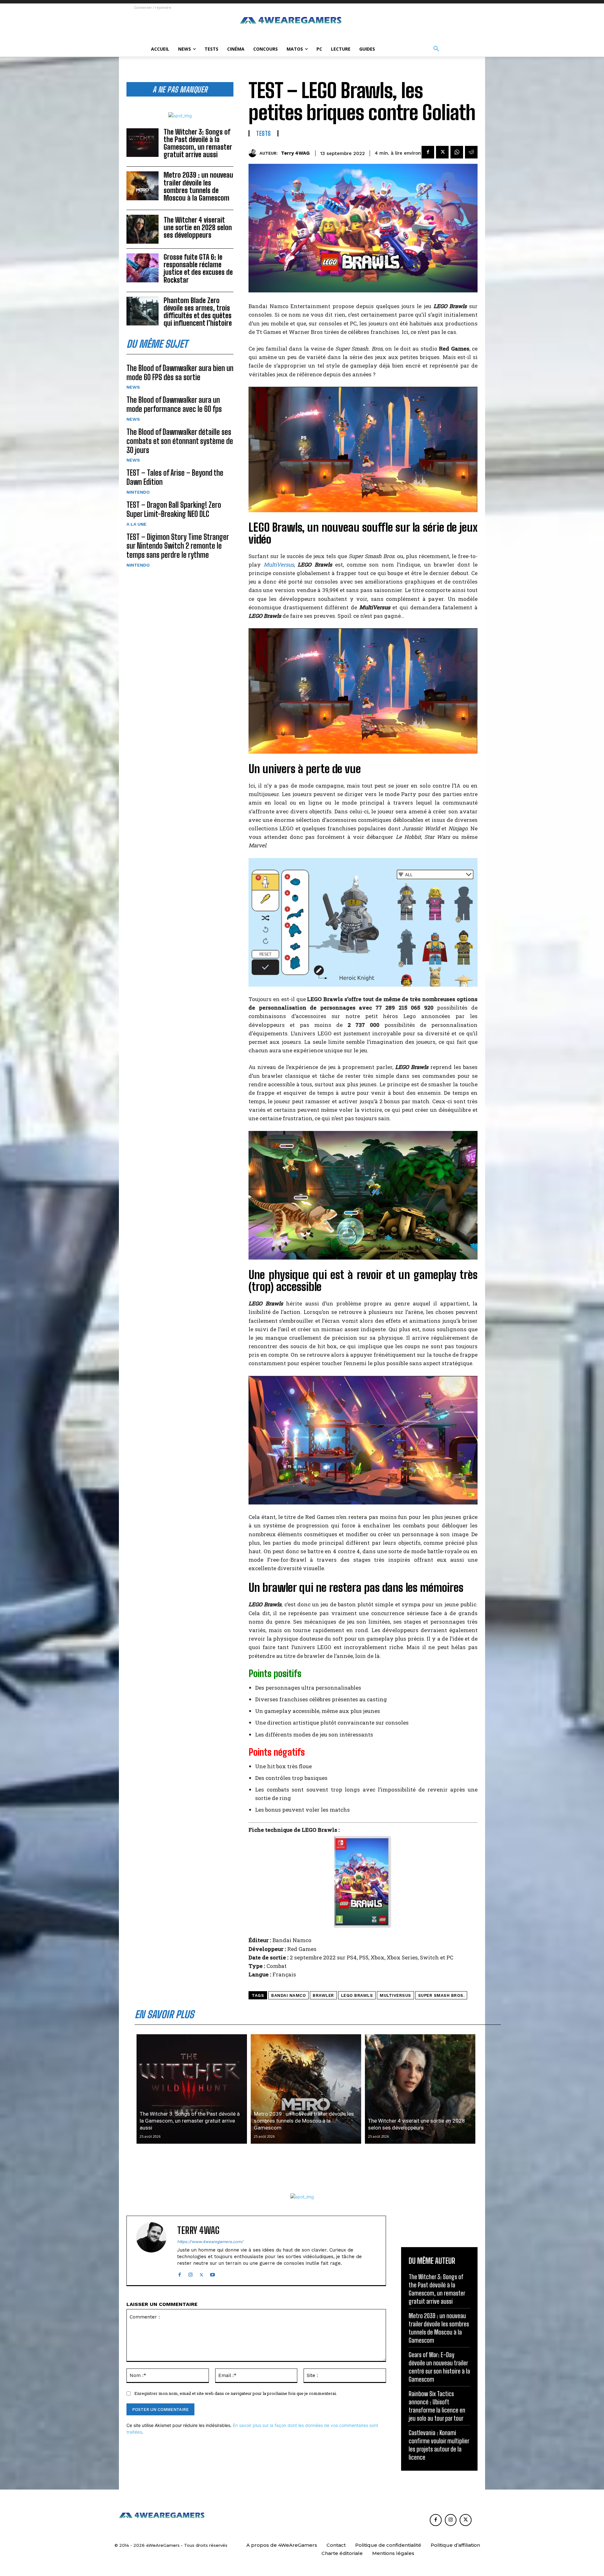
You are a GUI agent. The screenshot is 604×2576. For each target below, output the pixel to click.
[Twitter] (442, 152)
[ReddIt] (471, 152)
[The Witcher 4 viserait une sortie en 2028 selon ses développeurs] (143, 229)
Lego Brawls (357, 1995)
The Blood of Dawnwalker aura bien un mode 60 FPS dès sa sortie (180, 373)
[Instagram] (190, 2273)
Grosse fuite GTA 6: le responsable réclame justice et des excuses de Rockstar (198, 269)
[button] (436, 49)
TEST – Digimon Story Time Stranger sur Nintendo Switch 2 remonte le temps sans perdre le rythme (178, 546)
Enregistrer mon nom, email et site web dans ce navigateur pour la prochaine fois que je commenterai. (236, 2393)
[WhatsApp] (457, 152)
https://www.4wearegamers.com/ (210, 2242)
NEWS (133, 387)
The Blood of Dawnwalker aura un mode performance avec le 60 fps (174, 404)
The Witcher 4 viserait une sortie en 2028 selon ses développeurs (198, 227)
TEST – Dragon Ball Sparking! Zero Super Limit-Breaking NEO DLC (174, 509)
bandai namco (288, 1995)
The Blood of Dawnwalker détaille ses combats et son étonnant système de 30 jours (180, 441)
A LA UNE (137, 524)
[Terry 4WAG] (254, 153)
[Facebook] (428, 152)
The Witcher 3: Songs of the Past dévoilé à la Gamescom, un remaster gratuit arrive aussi (198, 143)
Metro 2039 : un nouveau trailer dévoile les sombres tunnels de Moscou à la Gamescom (198, 186)
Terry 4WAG (295, 153)
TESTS (263, 133)
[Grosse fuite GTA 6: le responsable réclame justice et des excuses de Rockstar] (143, 268)
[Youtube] (213, 2273)
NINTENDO (138, 492)
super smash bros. (441, 1995)
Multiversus (395, 1995)
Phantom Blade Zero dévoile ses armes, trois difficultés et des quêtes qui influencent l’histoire (198, 312)
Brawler (323, 1995)
